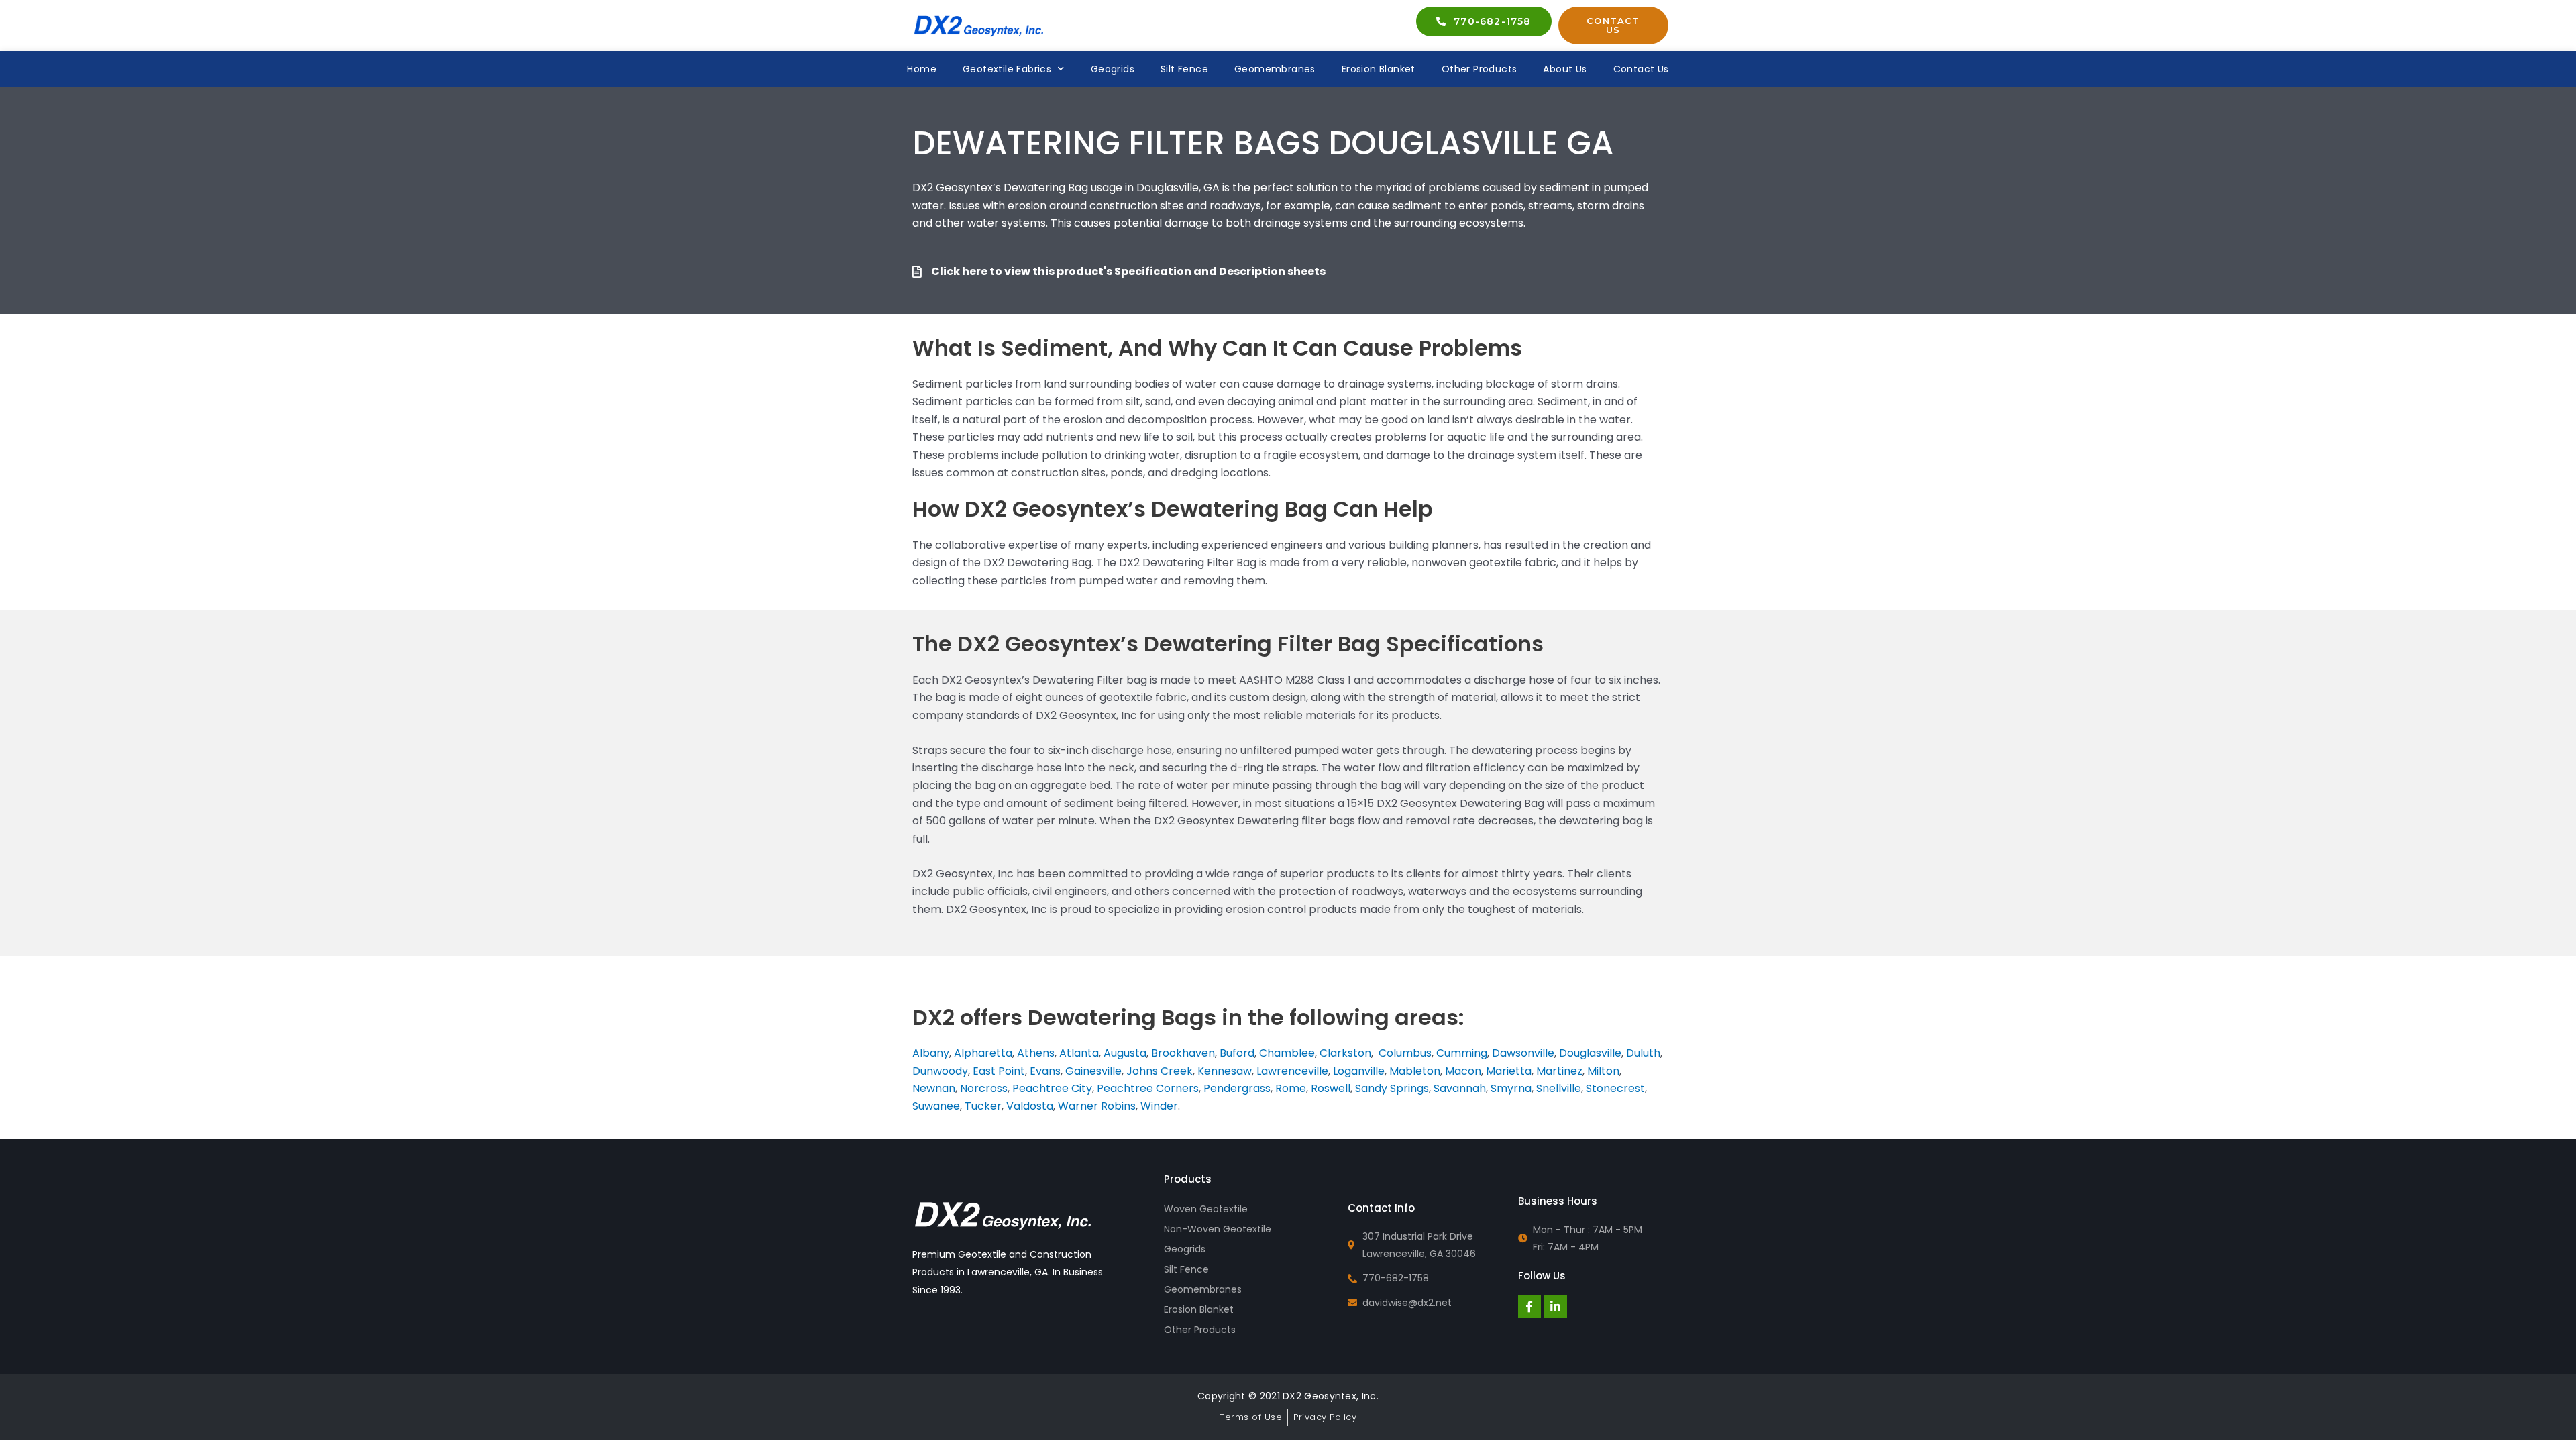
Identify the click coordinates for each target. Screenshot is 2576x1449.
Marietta (1509, 1071)
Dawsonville (1523, 1053)
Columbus (1405, 1053)
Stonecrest (1615, 1088)
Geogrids (1113, 69)
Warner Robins (1097, 1106)
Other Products (1480, 69)
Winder (1159, 1106)
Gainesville (1093, 1071)
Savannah (1460, 1088)
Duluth (1643, 1053)
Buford (1237, 1053)
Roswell (1331, 1088)
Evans (1045, 1071)
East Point (999, 1071)
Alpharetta (983, 1053)
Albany (931, 1053)
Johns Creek (1160, 1071)
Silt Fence (1184, 69)
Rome (1291, 1088)
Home (922, 69)
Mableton (1415, 1071)
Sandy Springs (1392, 1088)
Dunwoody (940, 1071)
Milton (1603, 1071)
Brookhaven (1183, 1053)
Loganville (1359, 1071)
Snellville (1559, 1088)
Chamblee (1287, 1053)
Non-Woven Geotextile (1218, 1229)
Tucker (983, 1106)
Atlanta (1079, 1053)
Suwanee (936, 1106)
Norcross (984, 1088)
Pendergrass (1237, 1088)
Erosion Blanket (1379, 69)
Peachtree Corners (1148, 1088)
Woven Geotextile (1206, 1209)
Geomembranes (1275, 69)
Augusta (1125, 1053)
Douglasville (1590, 1053)
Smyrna (1511, 1088)
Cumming (1462, 1053)
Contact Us (1641, 69)
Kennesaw (1225, 1071)
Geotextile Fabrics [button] (1007, 69)
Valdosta (1030, 1106)
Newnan (934, 1088)
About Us (1565, 69)
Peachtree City (1052, 1088)
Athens (1036, 1053)
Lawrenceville (1292, 1071)
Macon (1463, 1071)
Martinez (1559, 1071)
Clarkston (1345, 1053)
